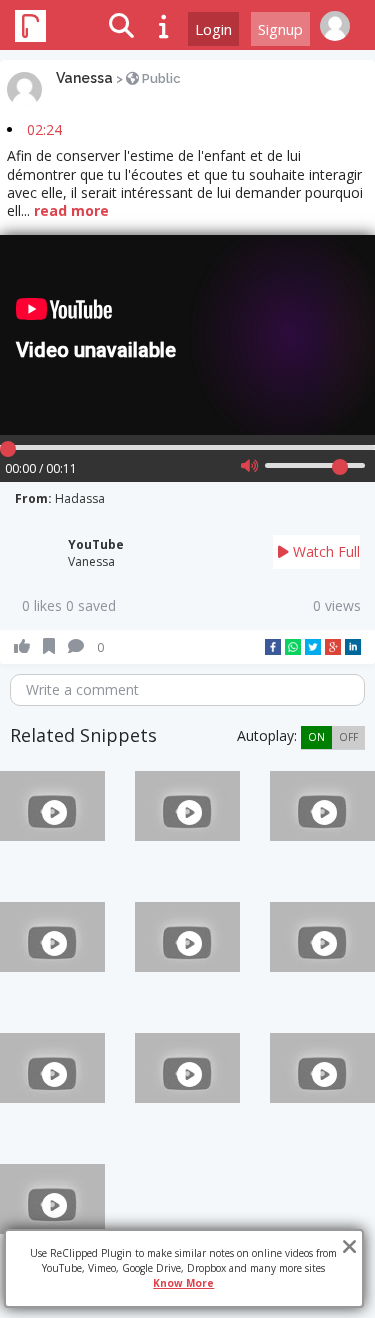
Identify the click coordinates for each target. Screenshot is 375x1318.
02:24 (44, 129)
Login (213, 29)
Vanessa (84, 78)
